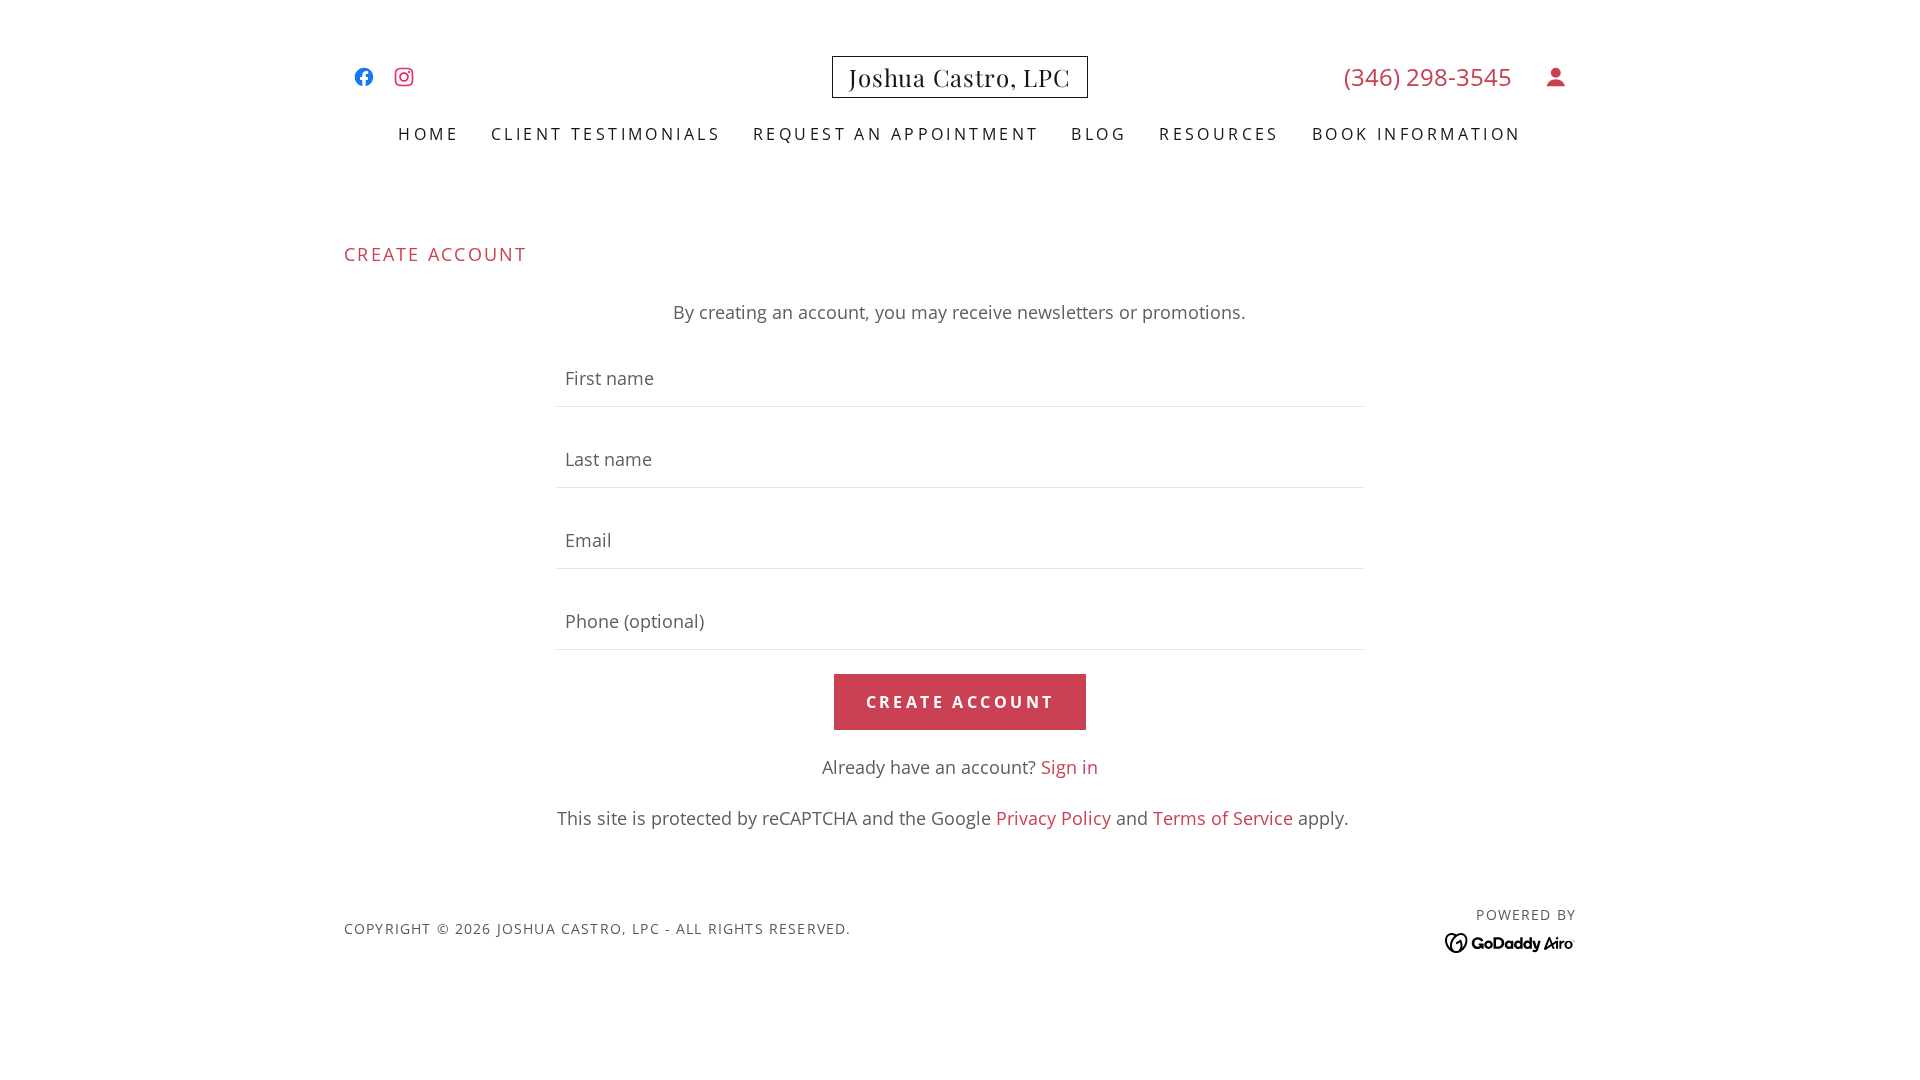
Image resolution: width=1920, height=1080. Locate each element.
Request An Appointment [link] (896, 134)
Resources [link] (1219, 134)
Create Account (960, 702)
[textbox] (959, 378)
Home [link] (428, 134)
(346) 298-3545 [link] (1428, 76)
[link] (364, 77)
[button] (1556, 77)
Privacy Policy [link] (1053, 818)
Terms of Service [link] (1223, 818)
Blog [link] (1099, 134)
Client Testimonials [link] (606, 134)
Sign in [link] (1069, 767)
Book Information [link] (1417, 134)
